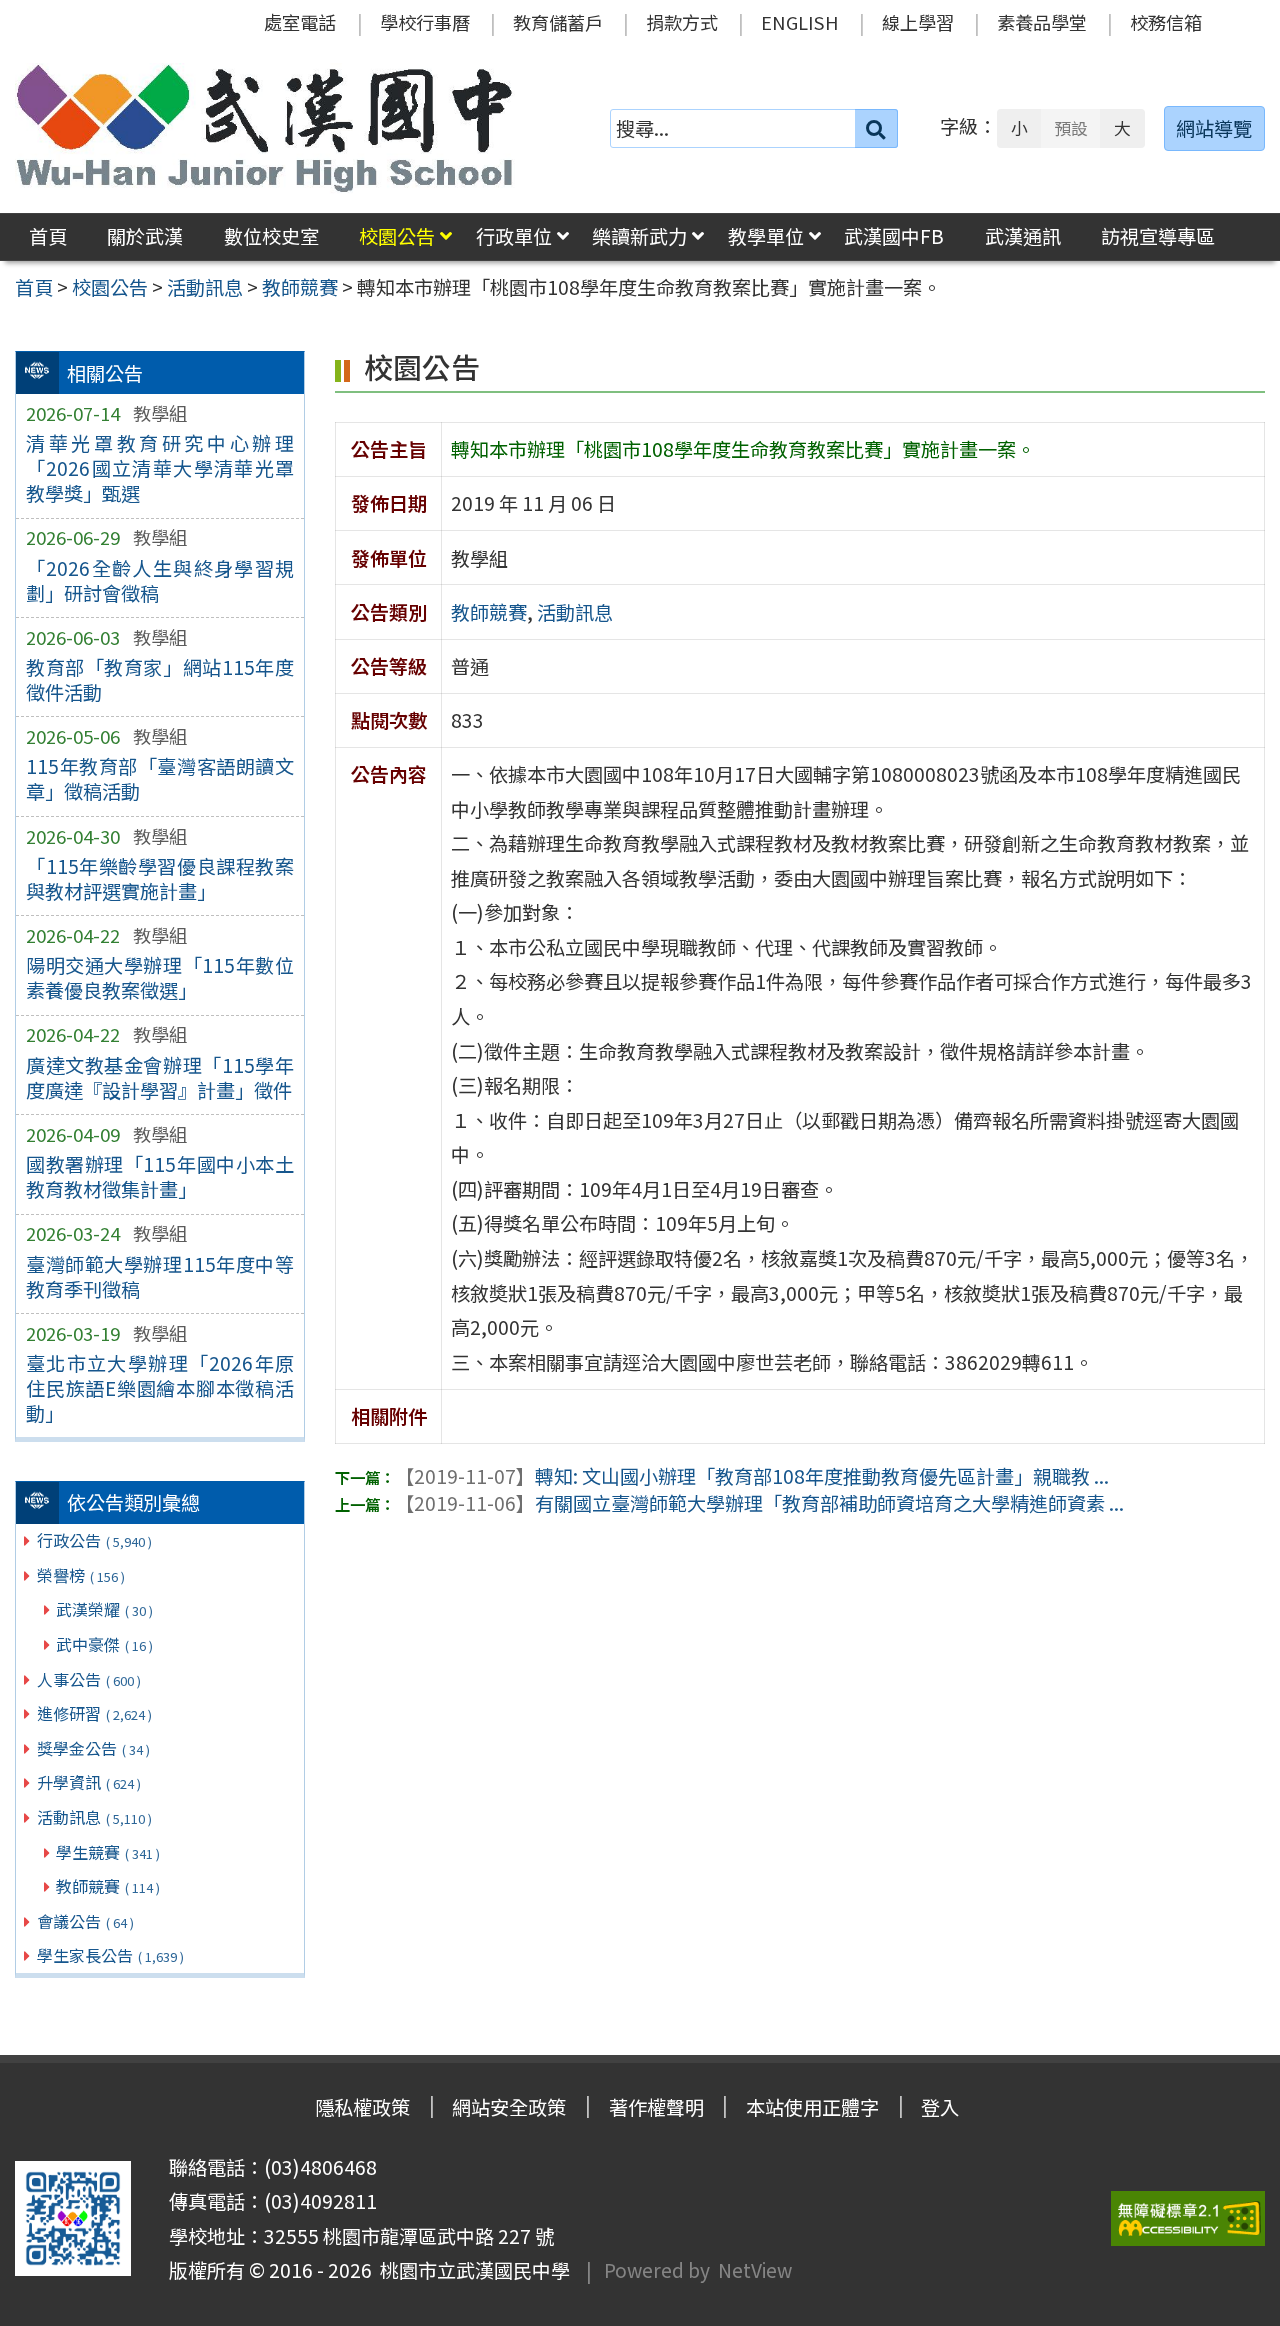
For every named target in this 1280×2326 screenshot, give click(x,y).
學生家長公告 (110, 1955)
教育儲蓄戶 (558, 22)
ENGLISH (800, 22)
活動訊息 (94, 1817)
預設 (1071, 128)
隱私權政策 (362, 2107)
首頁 (48, 236)
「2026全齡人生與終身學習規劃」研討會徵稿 (160, 580)
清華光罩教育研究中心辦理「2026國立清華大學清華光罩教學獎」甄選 (160, 468)
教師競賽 (108, 1886)
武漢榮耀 (104, 1609)
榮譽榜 (81, 1575)
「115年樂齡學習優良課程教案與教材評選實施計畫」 (160, 878)
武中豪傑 (104, 1644)
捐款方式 (682, 22)
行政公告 (94, 1540)
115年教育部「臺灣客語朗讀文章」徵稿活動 (160, 778)
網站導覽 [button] (1214, 128)
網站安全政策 (509, 2107)
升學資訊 (89, 1782)
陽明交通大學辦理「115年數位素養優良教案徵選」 (160, 977)
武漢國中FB (894, 236)
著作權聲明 (656, 2107)
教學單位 (766, 236)
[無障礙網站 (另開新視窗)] (1188, 2218)
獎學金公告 (93, 1748)
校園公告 (397, 236)
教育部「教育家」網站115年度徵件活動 (160, 679)
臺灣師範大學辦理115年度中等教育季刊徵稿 (160, 1276)
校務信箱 (1166, 22)
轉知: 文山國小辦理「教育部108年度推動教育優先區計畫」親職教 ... (752, 1476)
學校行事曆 (425, 22)
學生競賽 (108, 1852)
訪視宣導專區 (1158, 236)
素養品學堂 (1042, 22)
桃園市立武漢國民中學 (471, 2270)
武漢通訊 (1023, 236)
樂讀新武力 (639, 236)
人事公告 (89, 1679)
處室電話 (300, 22)
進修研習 (94, 1713)
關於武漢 (145, 236)
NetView (755, 2270)
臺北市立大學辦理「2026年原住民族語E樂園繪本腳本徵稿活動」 (160, 1388)
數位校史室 (271, 236)
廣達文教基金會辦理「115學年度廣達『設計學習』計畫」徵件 (160, 1077)
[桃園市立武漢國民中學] (265, 128)
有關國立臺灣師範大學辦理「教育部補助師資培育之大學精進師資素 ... (759, 1503)
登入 (940, 2107)
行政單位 (514, 236)
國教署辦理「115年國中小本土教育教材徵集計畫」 (160, 1176)
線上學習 (918, 22)
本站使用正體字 (812, 2107)
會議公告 (85, 1921)
